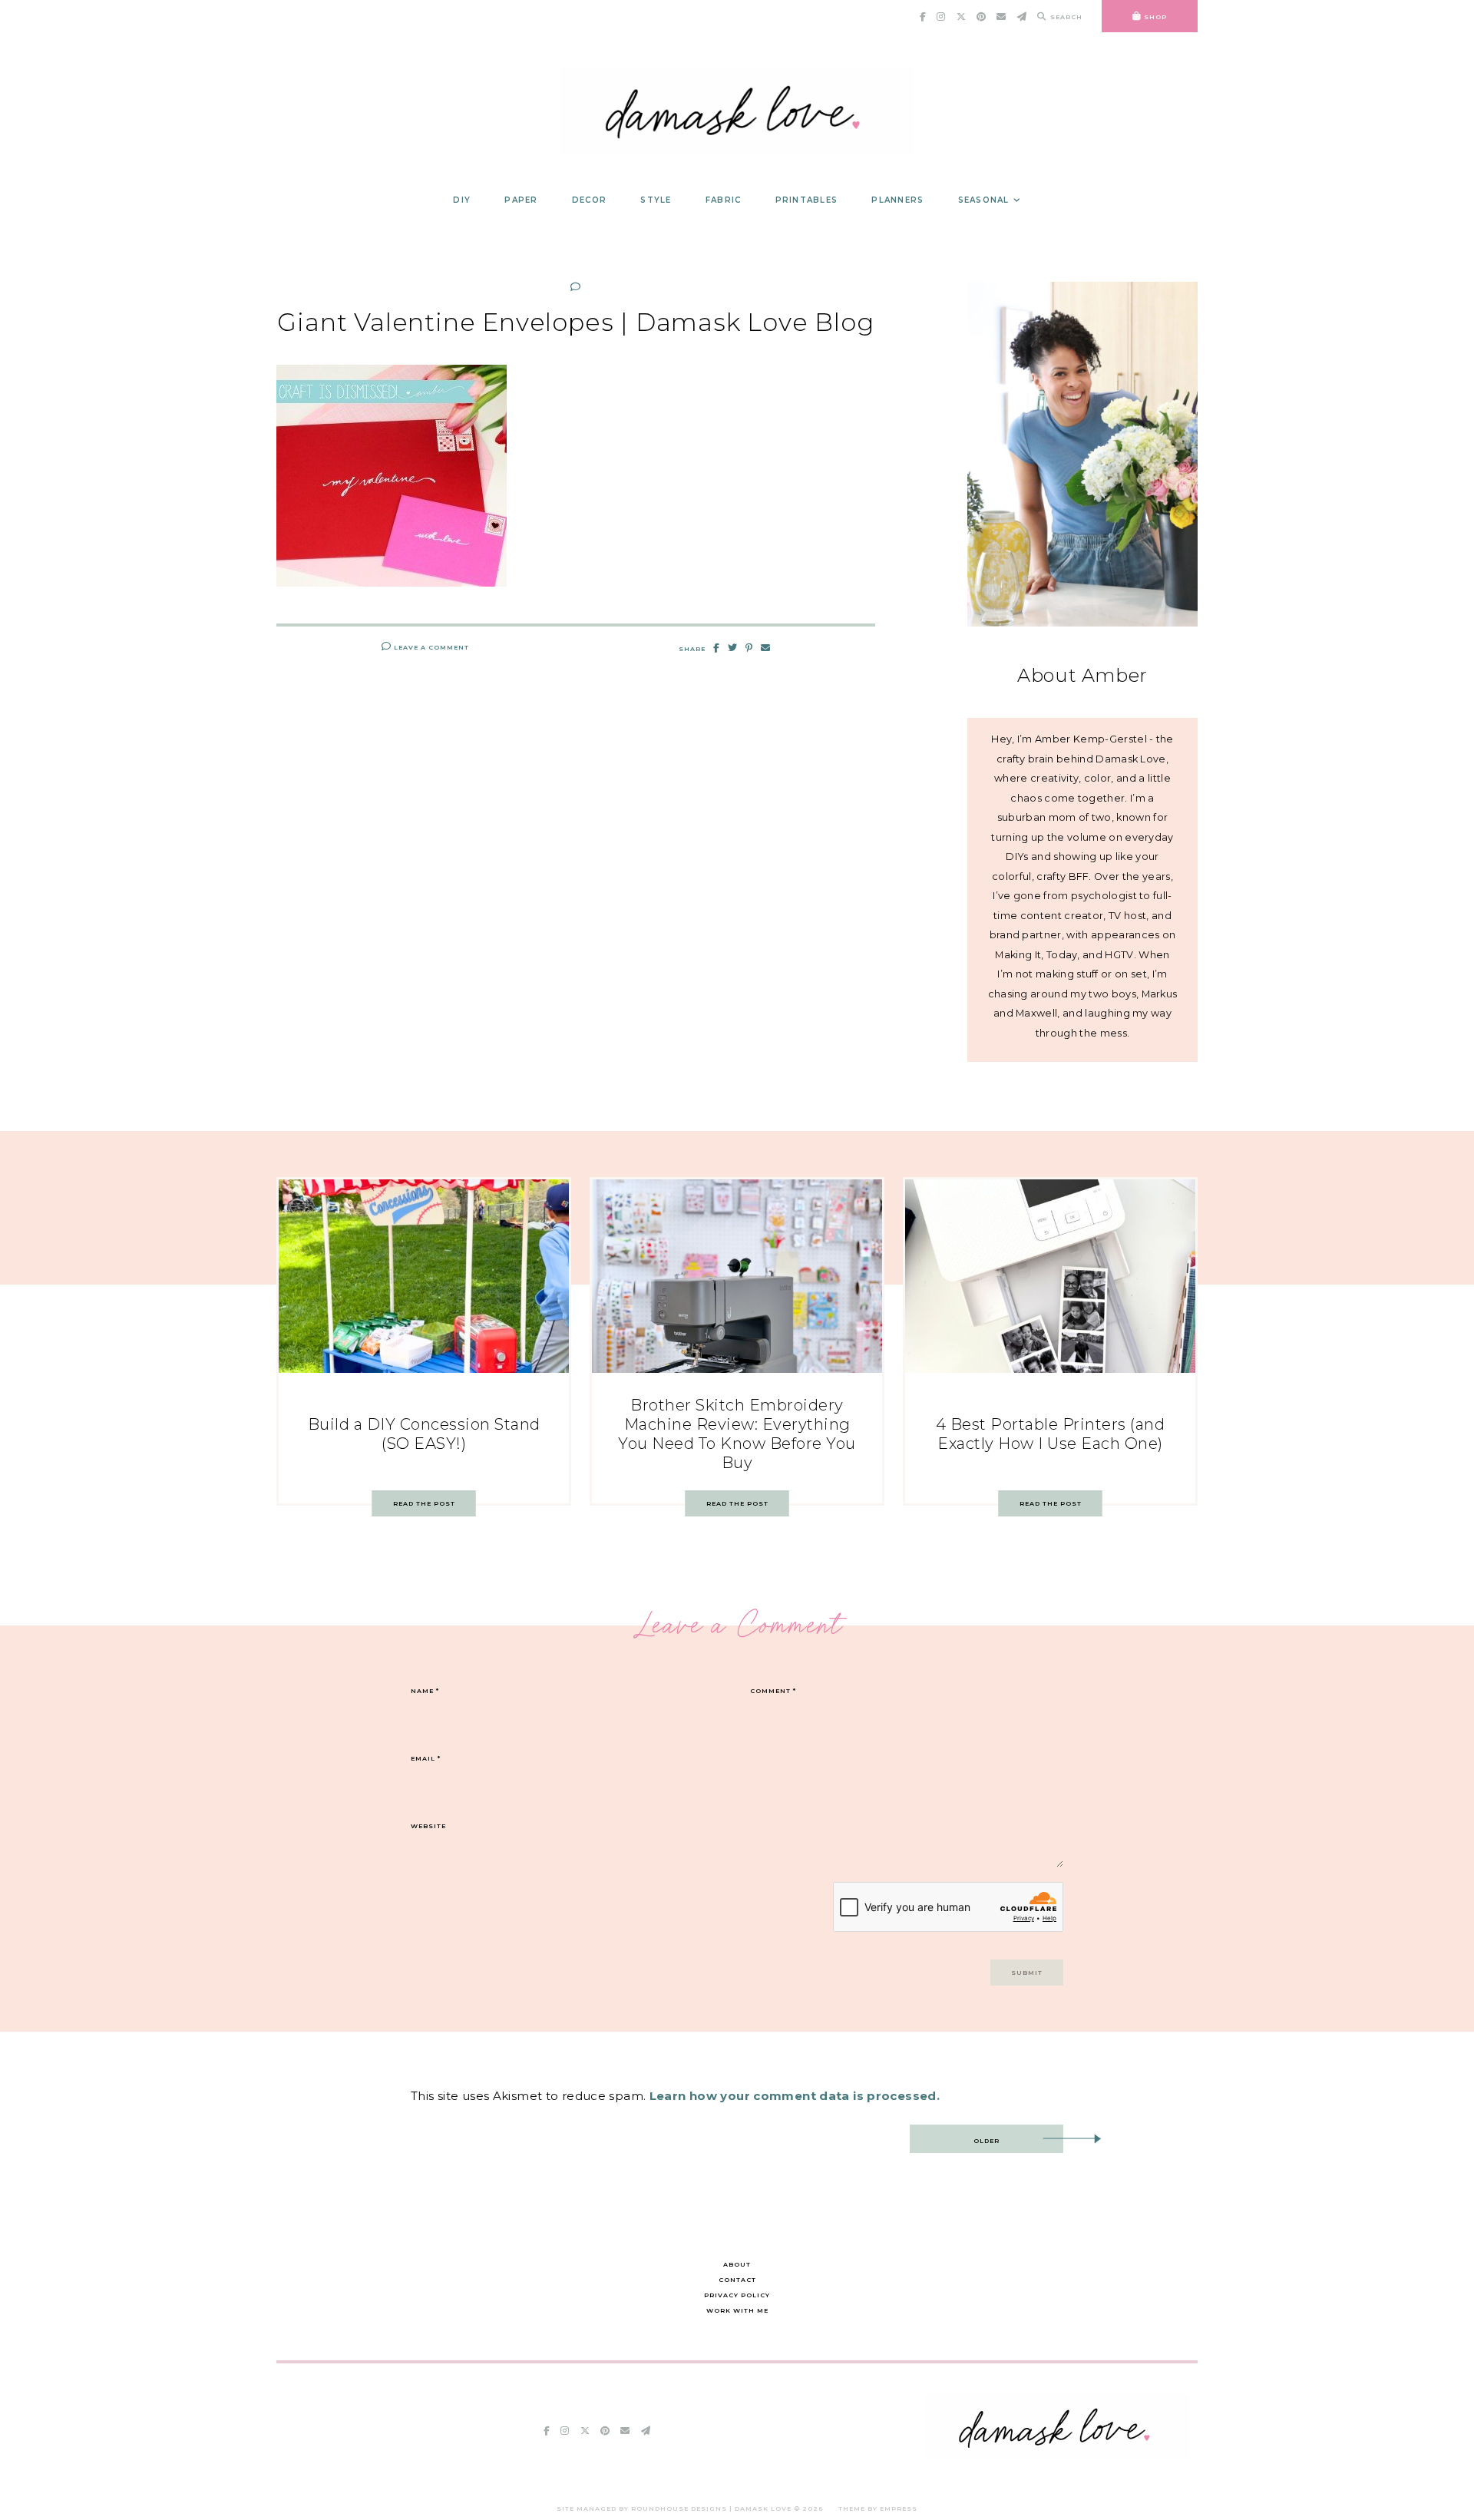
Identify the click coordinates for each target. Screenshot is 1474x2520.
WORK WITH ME (737, 2310)
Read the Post (424, 1503)
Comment (773, 1691)
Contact (737, 2280)
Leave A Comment (430, 647)
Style (656, 200)
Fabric (724, 200)
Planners (897, 200)
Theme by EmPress (878, 2508)
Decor (589, 200)
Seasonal (984, 200)
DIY (462, 200)
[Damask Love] (1058, 2455)
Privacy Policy (737, 2295)
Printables (807, 200)
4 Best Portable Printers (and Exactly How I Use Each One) (1051, 1434)
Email (426, 1758)
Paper (521, 200)
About (737, 2264)
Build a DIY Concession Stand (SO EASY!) (424, 1434)
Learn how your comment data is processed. (795, 2096)
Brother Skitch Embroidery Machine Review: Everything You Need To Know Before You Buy (737, 1434)
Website (428, 1826)
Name (425, 1691)
